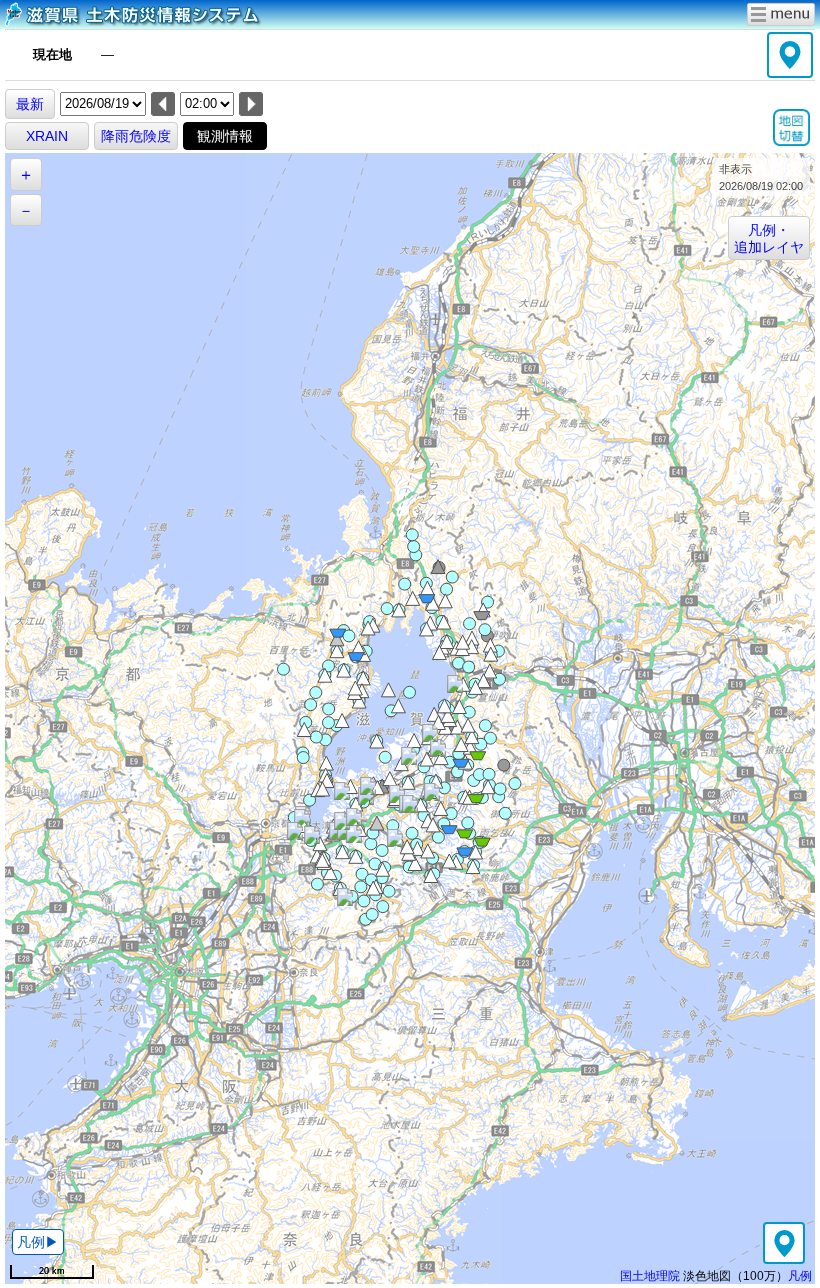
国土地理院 (650, 1275)
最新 (30, 104)
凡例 (800, 1275)
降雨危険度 (136, 136)
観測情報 (225, 136)
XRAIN (47, 136)
